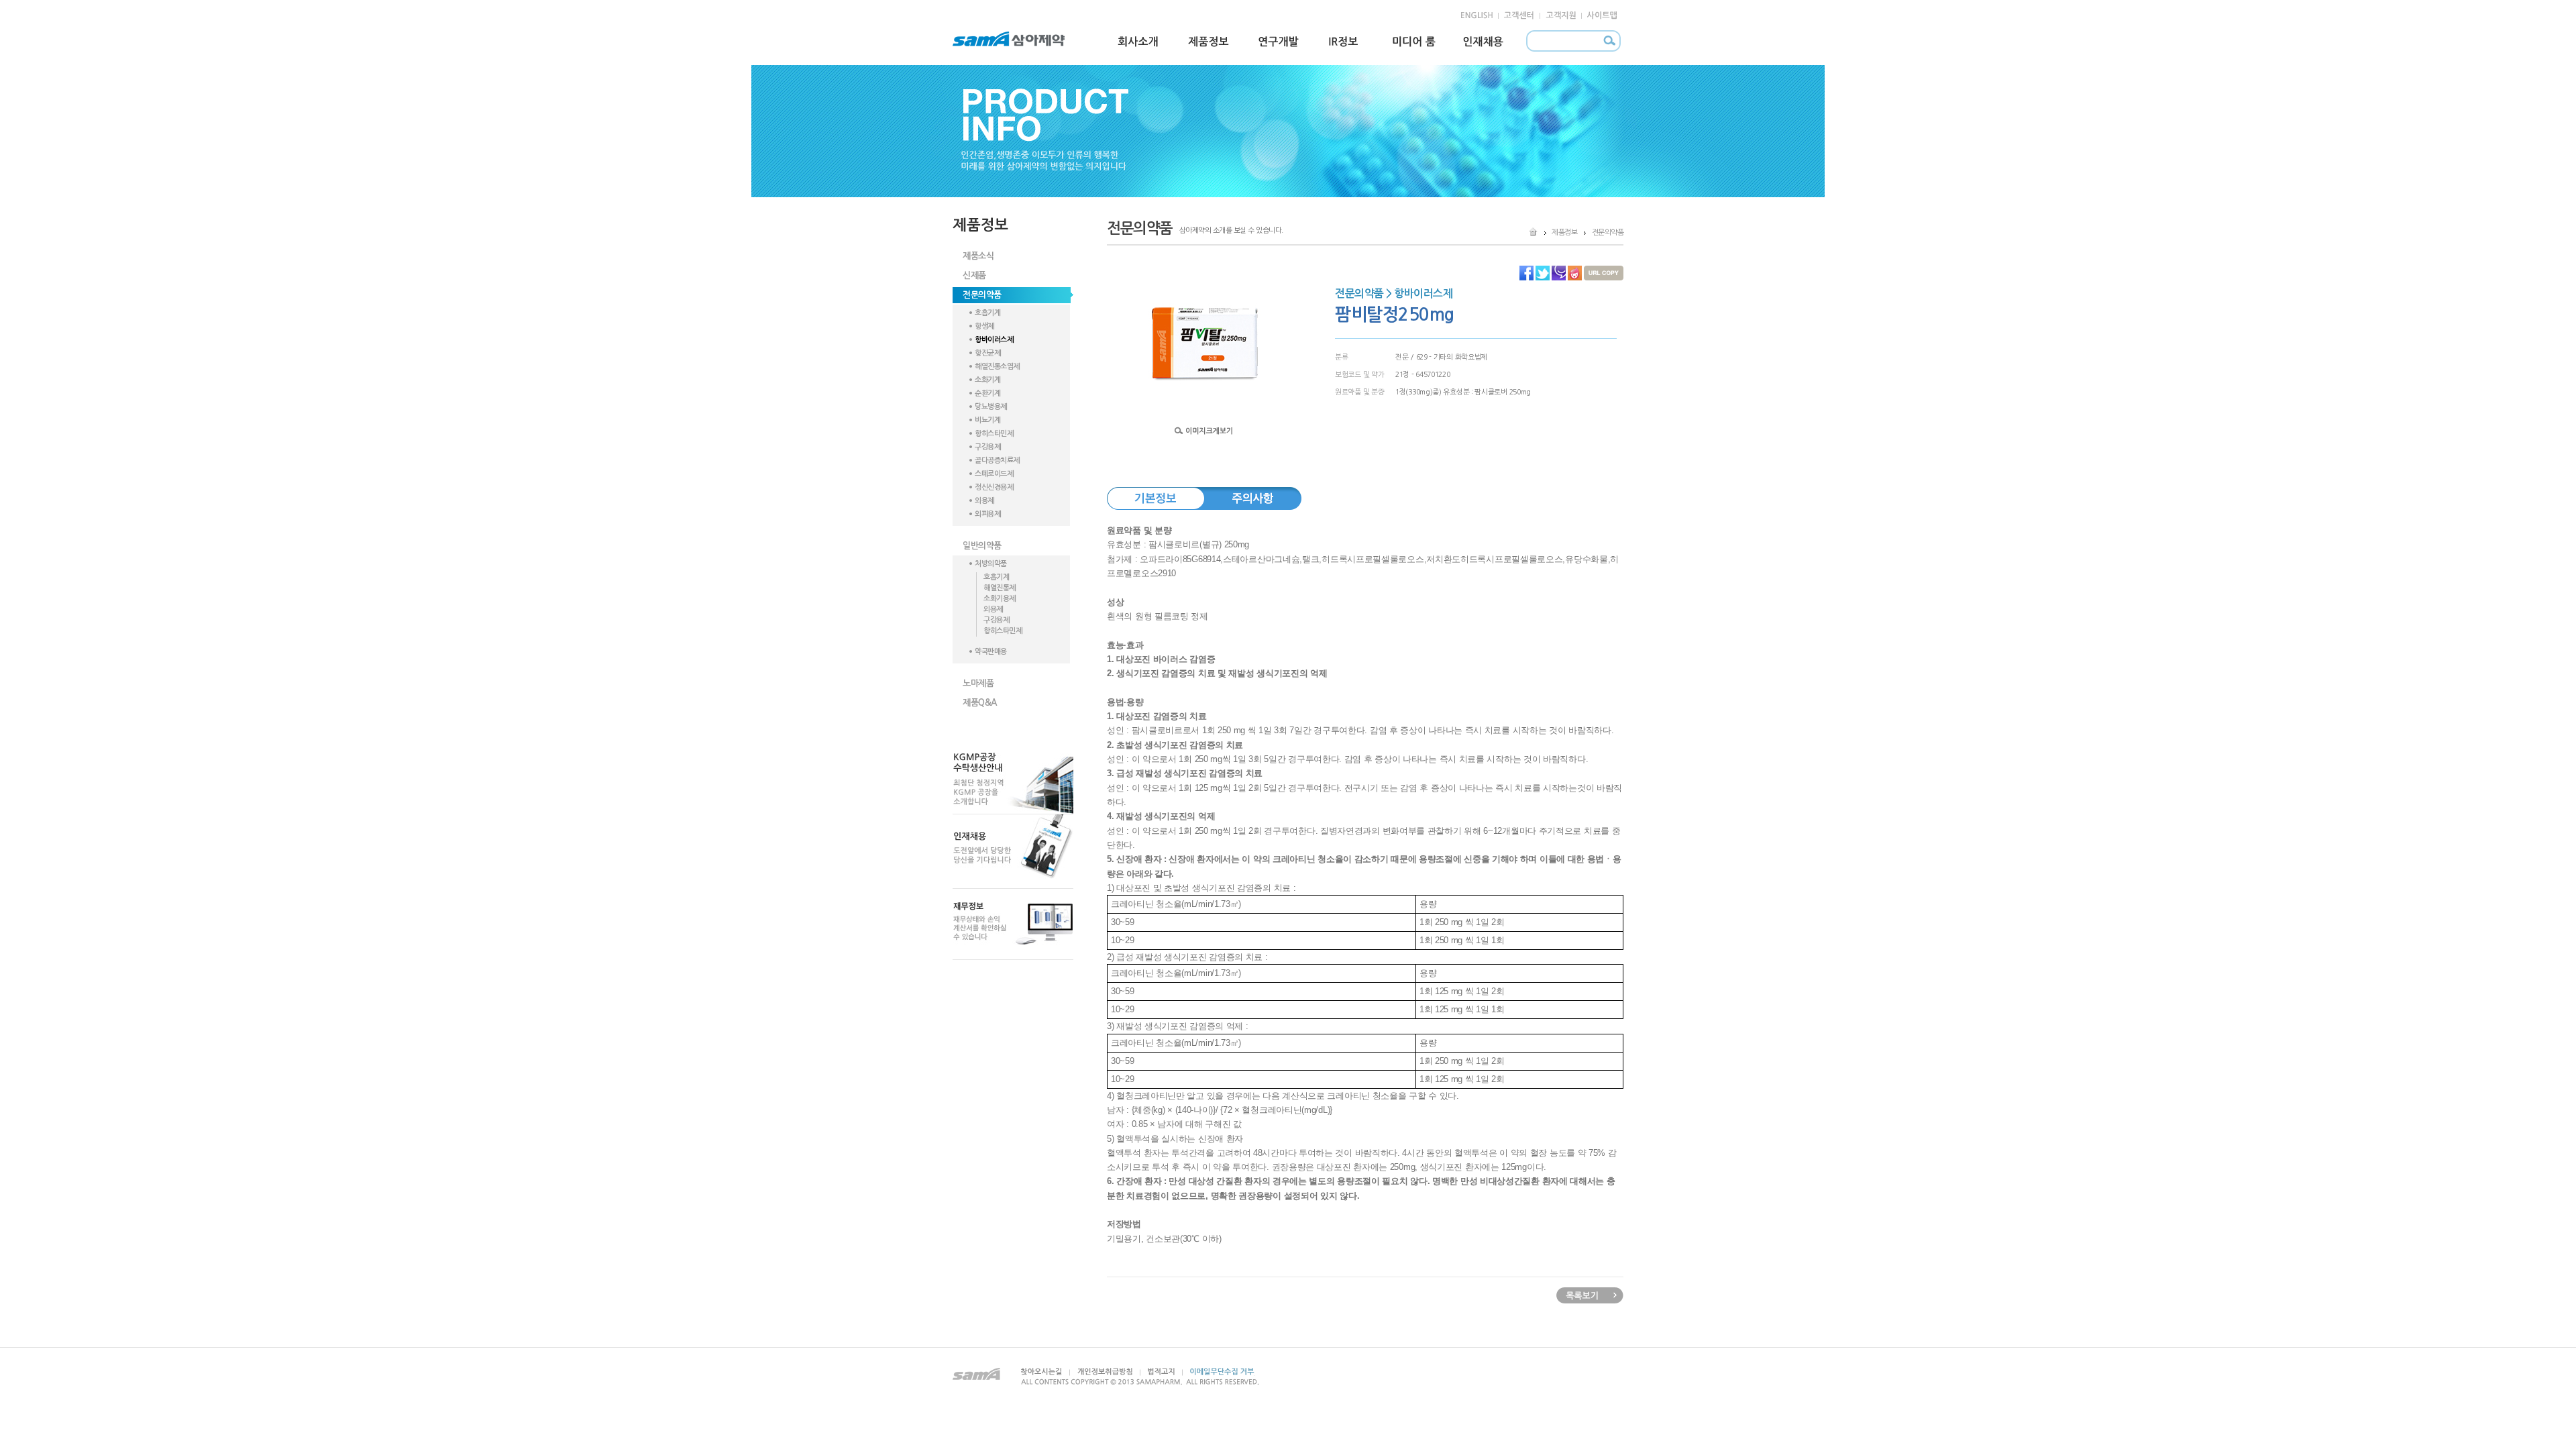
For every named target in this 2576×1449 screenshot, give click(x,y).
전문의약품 (982, 295)
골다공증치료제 (997, 461)
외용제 (984, 501)
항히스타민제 (994, 434)
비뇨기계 (987, 420)
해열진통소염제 (997, 367)
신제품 (974, 275)
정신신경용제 (994, 487)
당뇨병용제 (991, 407)
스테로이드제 (994, 474)
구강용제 (987, 447)
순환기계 (987, 393)
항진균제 (987, 353)
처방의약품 (991, 564)
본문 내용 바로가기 (28, 6)
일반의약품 (982, 546)
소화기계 (987, 380)
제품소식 (978, 256)
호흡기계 (987, 313)
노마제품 (978, 683)
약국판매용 (991, 652)
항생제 (984, 326)
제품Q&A (980, 703)
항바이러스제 (994, 340)
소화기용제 (1000, 599)
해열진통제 (1000, 588)
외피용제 (987, 514)
